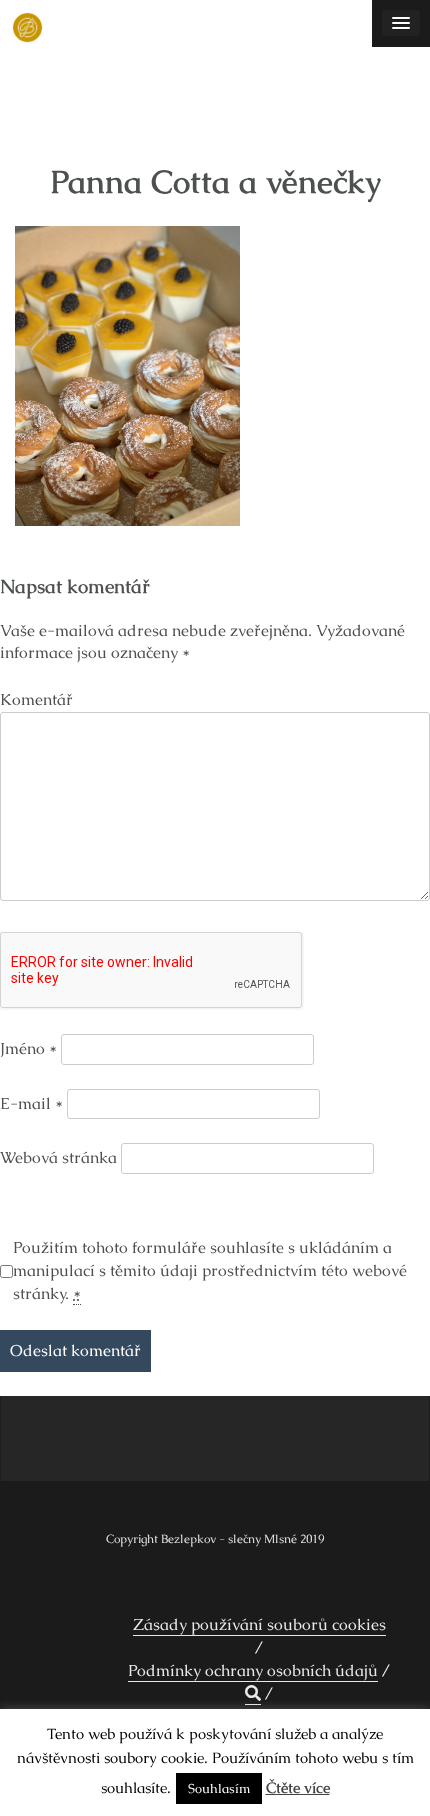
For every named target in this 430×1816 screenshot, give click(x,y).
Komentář (36, 699)
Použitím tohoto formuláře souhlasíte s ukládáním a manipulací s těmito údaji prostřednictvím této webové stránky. (210, 1270)
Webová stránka (58, 1157)
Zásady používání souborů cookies (259, 1624)
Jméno (28, 1048)
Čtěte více (298, 1787)
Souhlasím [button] (219, 1788)
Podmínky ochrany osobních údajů (253, 1670)
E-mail (31, 1103)
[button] (253, 1694)
